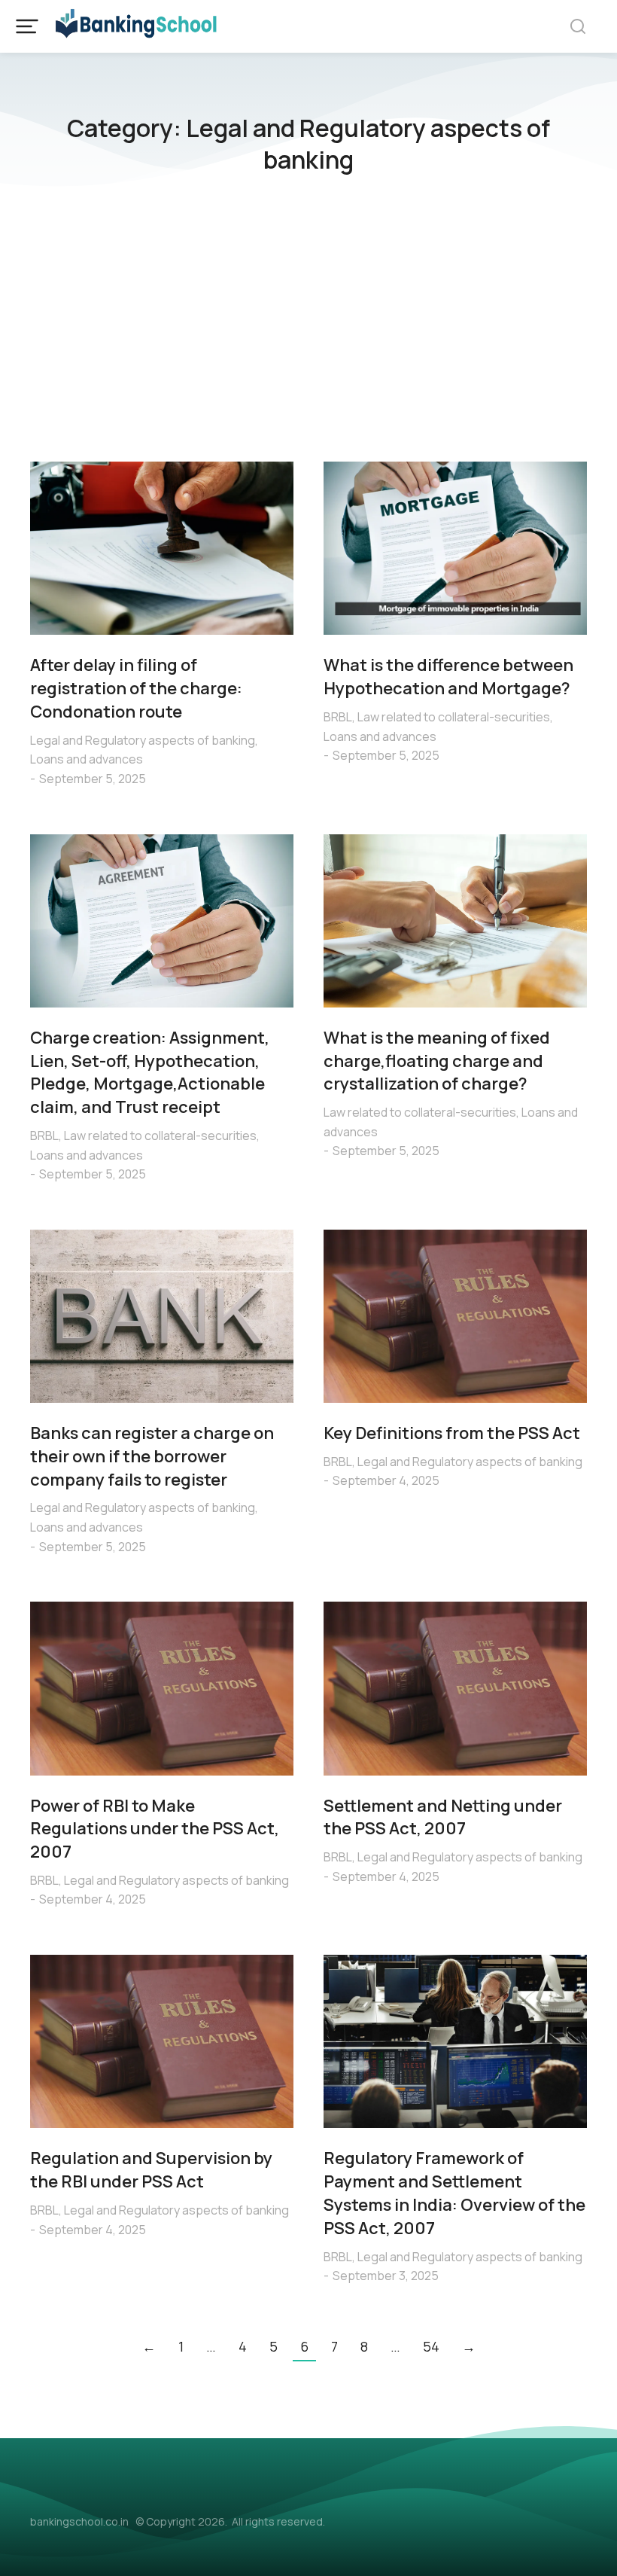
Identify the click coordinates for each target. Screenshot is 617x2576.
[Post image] (162, 548)
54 (431, 2346)
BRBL (338, 717)
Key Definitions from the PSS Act (452, 1433)
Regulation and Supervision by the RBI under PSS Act (151, 2170)
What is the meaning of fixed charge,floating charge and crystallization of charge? (437, 1061)
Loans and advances (87, 759)
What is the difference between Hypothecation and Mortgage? (448, 677)
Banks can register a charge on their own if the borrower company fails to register (152, 1456)
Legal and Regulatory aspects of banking (143, 740)
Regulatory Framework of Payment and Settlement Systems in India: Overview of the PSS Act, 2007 (454, 2193)
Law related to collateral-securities (454, 717)
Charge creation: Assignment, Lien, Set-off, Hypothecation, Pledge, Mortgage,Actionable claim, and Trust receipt (150, 1072)
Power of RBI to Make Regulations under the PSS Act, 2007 (155, 1829)
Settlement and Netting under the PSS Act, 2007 (443, 1817)
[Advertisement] (308, 326)
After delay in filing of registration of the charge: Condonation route (136, 688)
